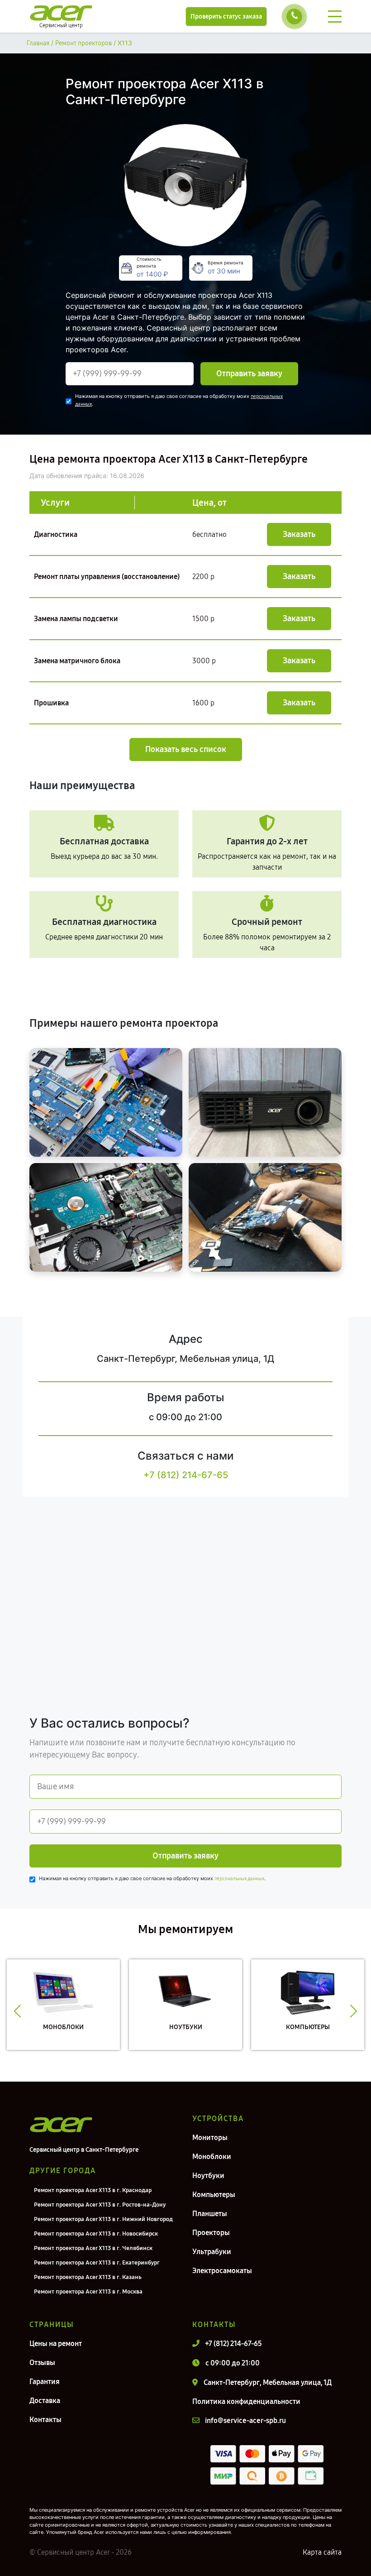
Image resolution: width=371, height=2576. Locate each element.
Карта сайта (322, 2552)
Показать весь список (186, 749)
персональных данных (239, 1879)
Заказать (299, 534)
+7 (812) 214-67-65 (186, 1475)
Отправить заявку (249, 373)
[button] (17, 2011)
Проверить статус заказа (226, 17)
